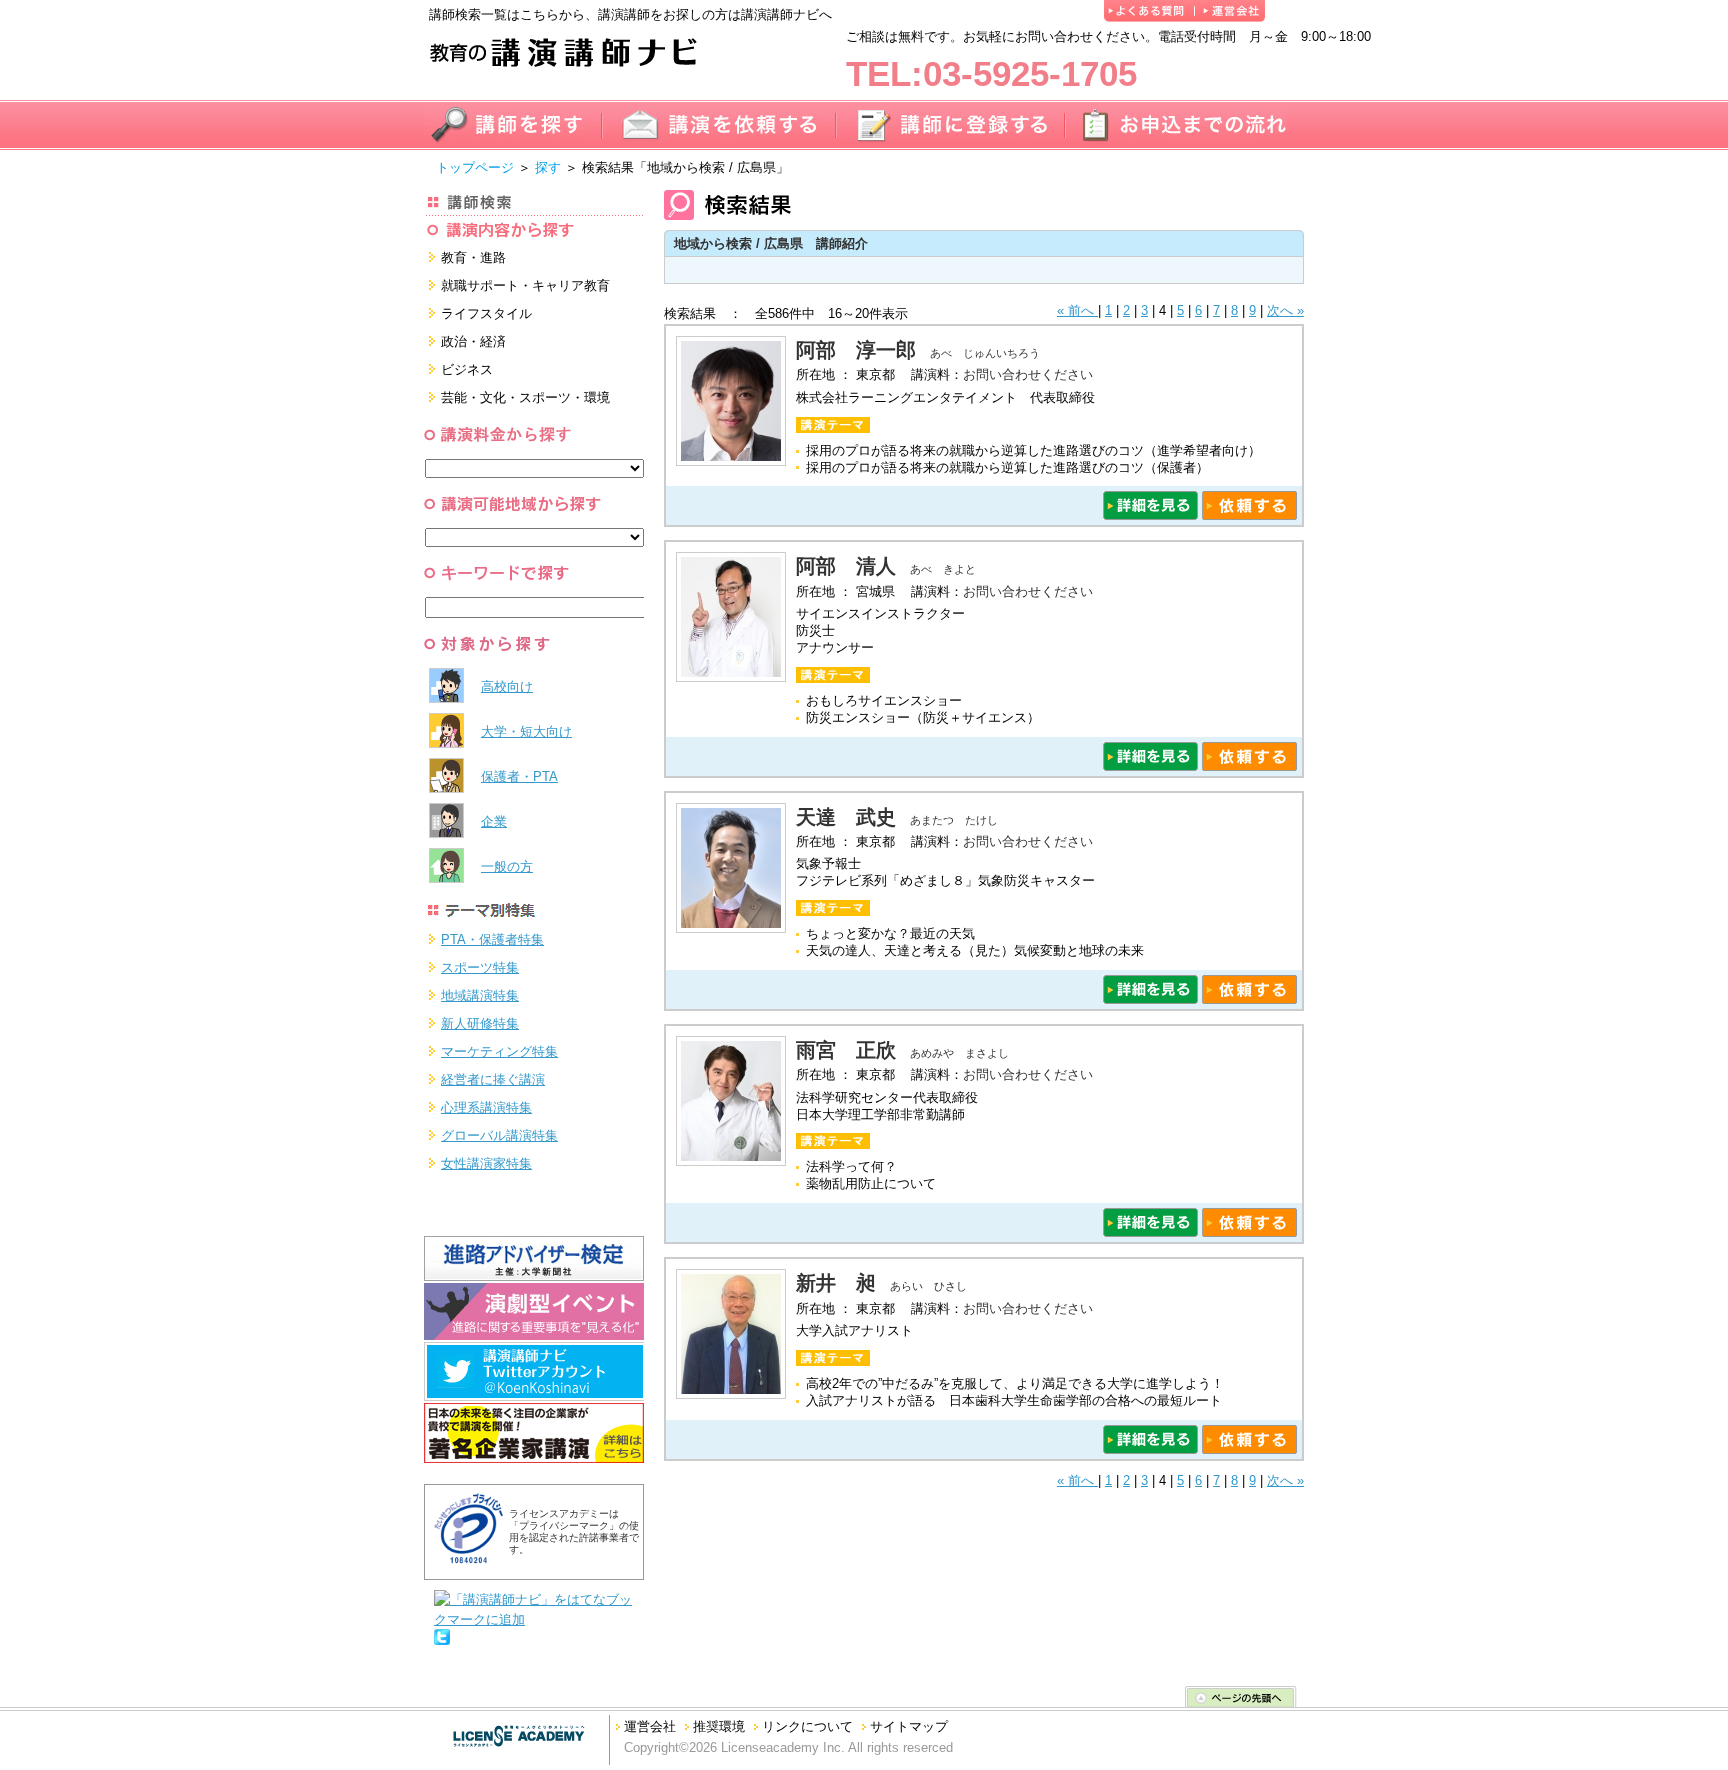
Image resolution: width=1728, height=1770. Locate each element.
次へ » (1285, 310)
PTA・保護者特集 (492, 939)
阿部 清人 (846, 566)
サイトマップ (909, 1726)
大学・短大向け (526, 731)
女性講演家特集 (486, 1163)
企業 (494, 821)
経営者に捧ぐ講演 (493, 1079)
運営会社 (650, 1726)
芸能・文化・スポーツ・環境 (525, 397)
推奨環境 (719, 1726)
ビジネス (467, 369)
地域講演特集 (480, 995)
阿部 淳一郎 (856, 350)
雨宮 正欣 (846, 1050)
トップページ (475, 167)
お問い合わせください (1028, 374)
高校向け (507, 686)
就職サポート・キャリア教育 (525, 285)
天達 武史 (846, 817)
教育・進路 (473, 257)
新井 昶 (836, 1283)
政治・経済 (473, 341)
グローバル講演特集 (499, 1135)
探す (548, 167)
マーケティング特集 (499, 1051)
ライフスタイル (486, 313)
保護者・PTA (519, 776)
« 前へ (1077, 310)
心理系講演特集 (486, 1107)
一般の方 (507, 866)
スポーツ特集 (480, 967)
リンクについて (807, 1726)
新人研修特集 (480, 1023)
